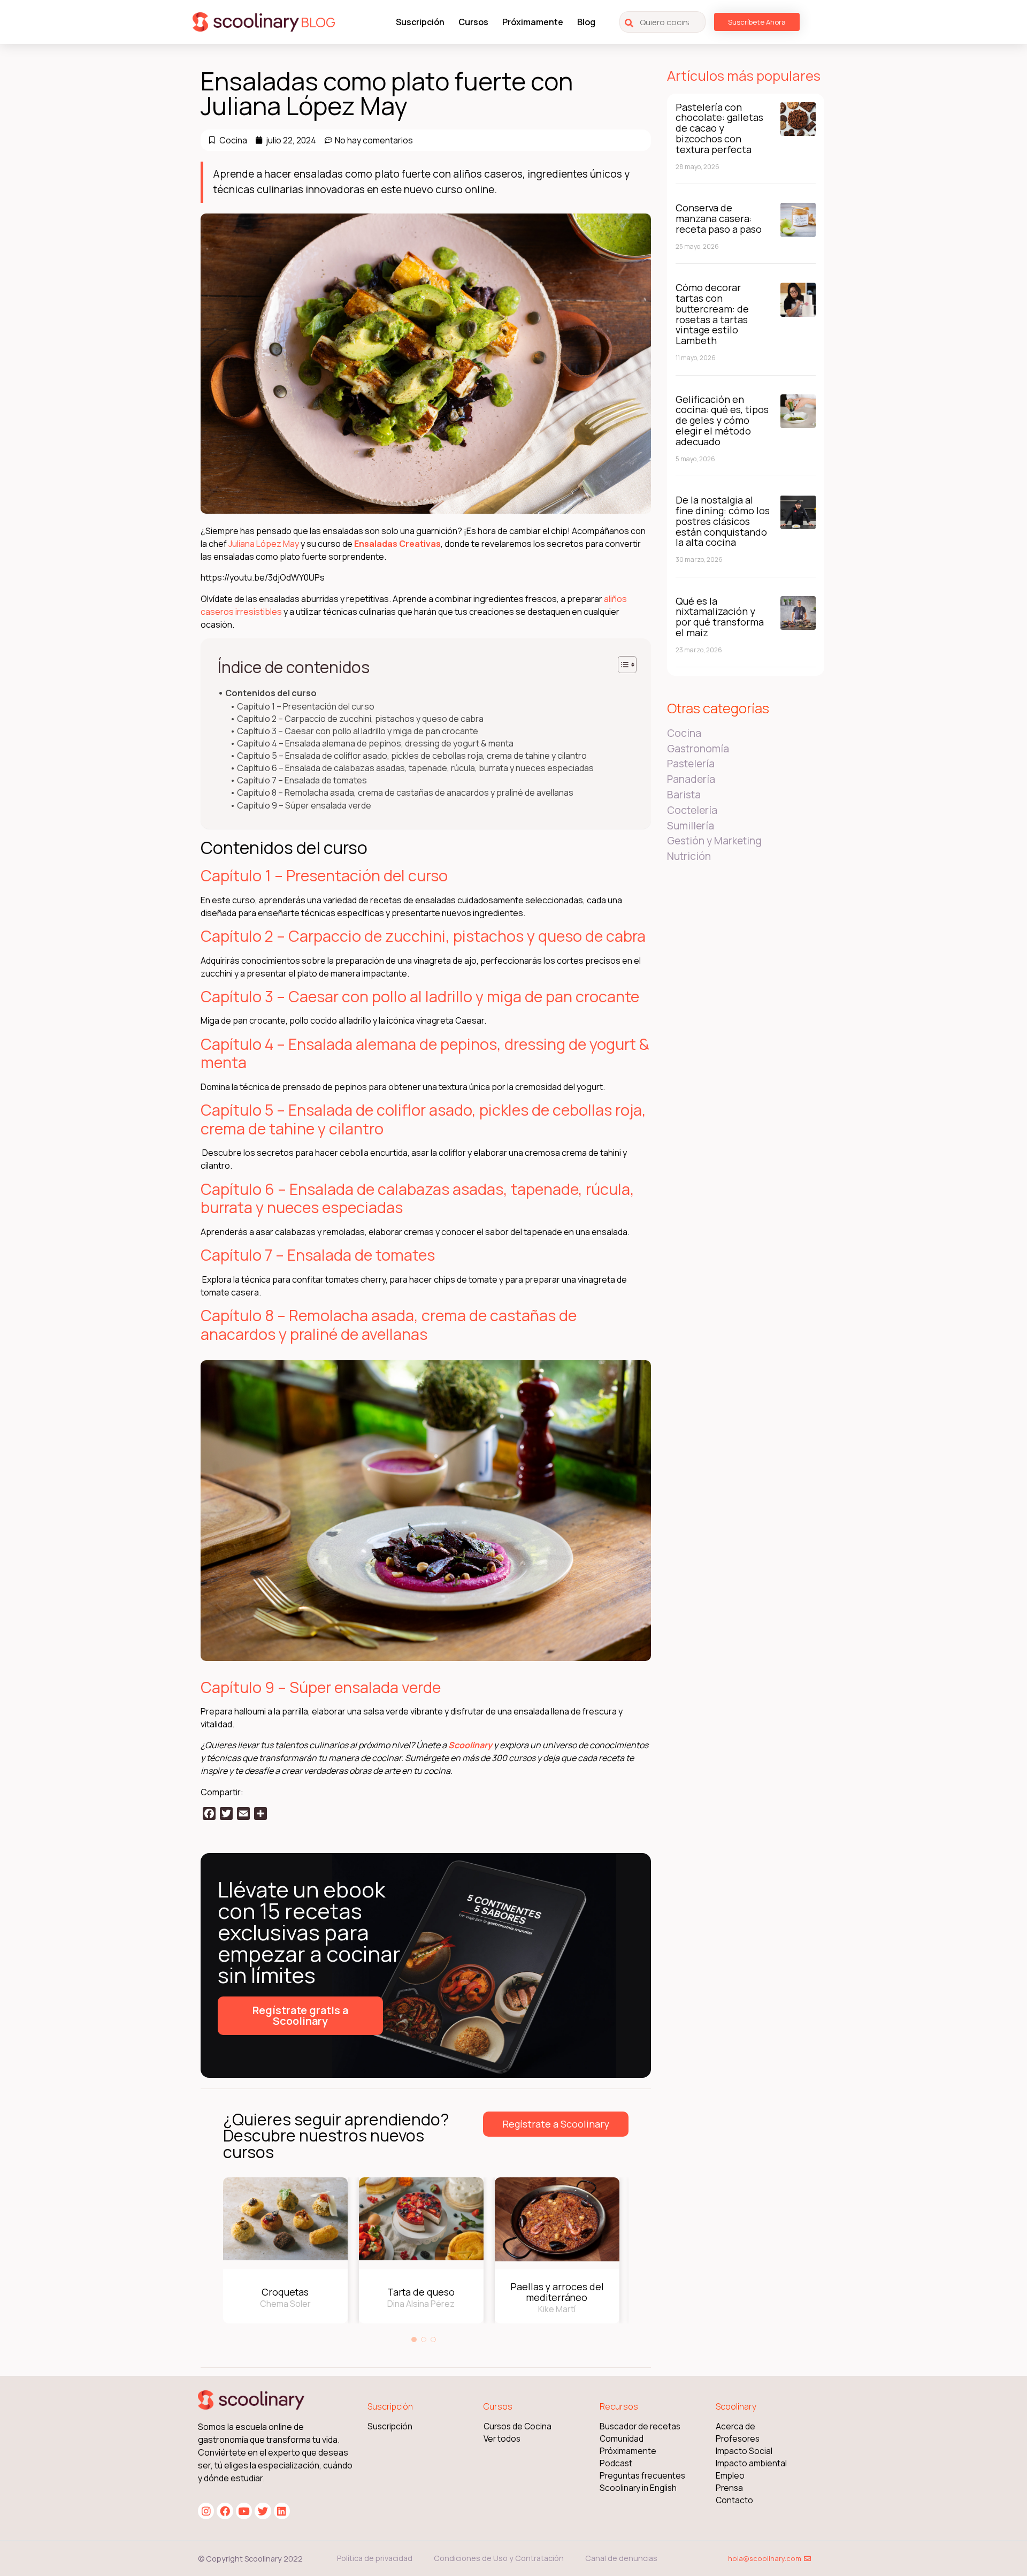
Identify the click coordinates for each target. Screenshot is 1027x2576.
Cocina (233, 140)
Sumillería (691, 826)
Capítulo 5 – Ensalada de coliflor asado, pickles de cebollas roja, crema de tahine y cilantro (412, 756)
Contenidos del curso (271, 693)
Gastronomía (698, 749)
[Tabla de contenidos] (627, 665)
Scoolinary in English (638, 2488)
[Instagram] (206, 2511)
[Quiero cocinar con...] (662, 22)
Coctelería (692, 810)
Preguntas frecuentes (642, 2476)
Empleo (730, 2476)
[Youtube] (244, 2511)
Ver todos (502, 2439)
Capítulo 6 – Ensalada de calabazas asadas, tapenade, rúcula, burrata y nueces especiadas (415, 768)
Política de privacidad (375, 2558)
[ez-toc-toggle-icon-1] (622, 665)
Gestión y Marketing (714, 841)
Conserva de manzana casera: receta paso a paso (719, 218)
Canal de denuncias (621, 2558)
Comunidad (622, 2439)
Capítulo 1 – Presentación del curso (306, 707)
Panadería (691, 779)
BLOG (318, 22)
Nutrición (689, 856)
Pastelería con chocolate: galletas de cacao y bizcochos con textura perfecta (719, 128)
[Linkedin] (282, 2511)
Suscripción (420, 22)
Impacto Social (744, 2451)
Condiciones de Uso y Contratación (499, 2558)
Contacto (734, 2500)
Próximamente (533, 22)
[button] (414, 2339)
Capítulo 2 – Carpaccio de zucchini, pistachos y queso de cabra (360, 719)
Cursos (473, 22)
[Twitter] (263, 2511)
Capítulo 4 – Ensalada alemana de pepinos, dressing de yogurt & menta (375, 744)
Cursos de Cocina (518, 2426)
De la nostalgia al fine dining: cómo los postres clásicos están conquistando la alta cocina (723, 521)
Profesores (738, 2439)
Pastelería (691, 764)
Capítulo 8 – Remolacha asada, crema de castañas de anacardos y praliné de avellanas (405, 793)
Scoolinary (470, 1745)
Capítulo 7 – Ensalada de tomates (302, 780)
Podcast (616, 2463)
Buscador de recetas (640, 2426)
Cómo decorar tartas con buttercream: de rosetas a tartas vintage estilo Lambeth (712, 314)
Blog (586, 22)
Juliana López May (264, 544)
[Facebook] (225, 2511)
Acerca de (735, 2426)
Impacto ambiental (751, 2463)
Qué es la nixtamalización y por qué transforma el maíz (720, 617)
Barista (684, 795)
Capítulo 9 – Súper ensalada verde (304, 806)
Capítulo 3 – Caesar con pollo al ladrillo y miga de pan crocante (358, 731)
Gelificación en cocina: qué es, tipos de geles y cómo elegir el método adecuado (722, 420)
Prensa (729, 2488)
